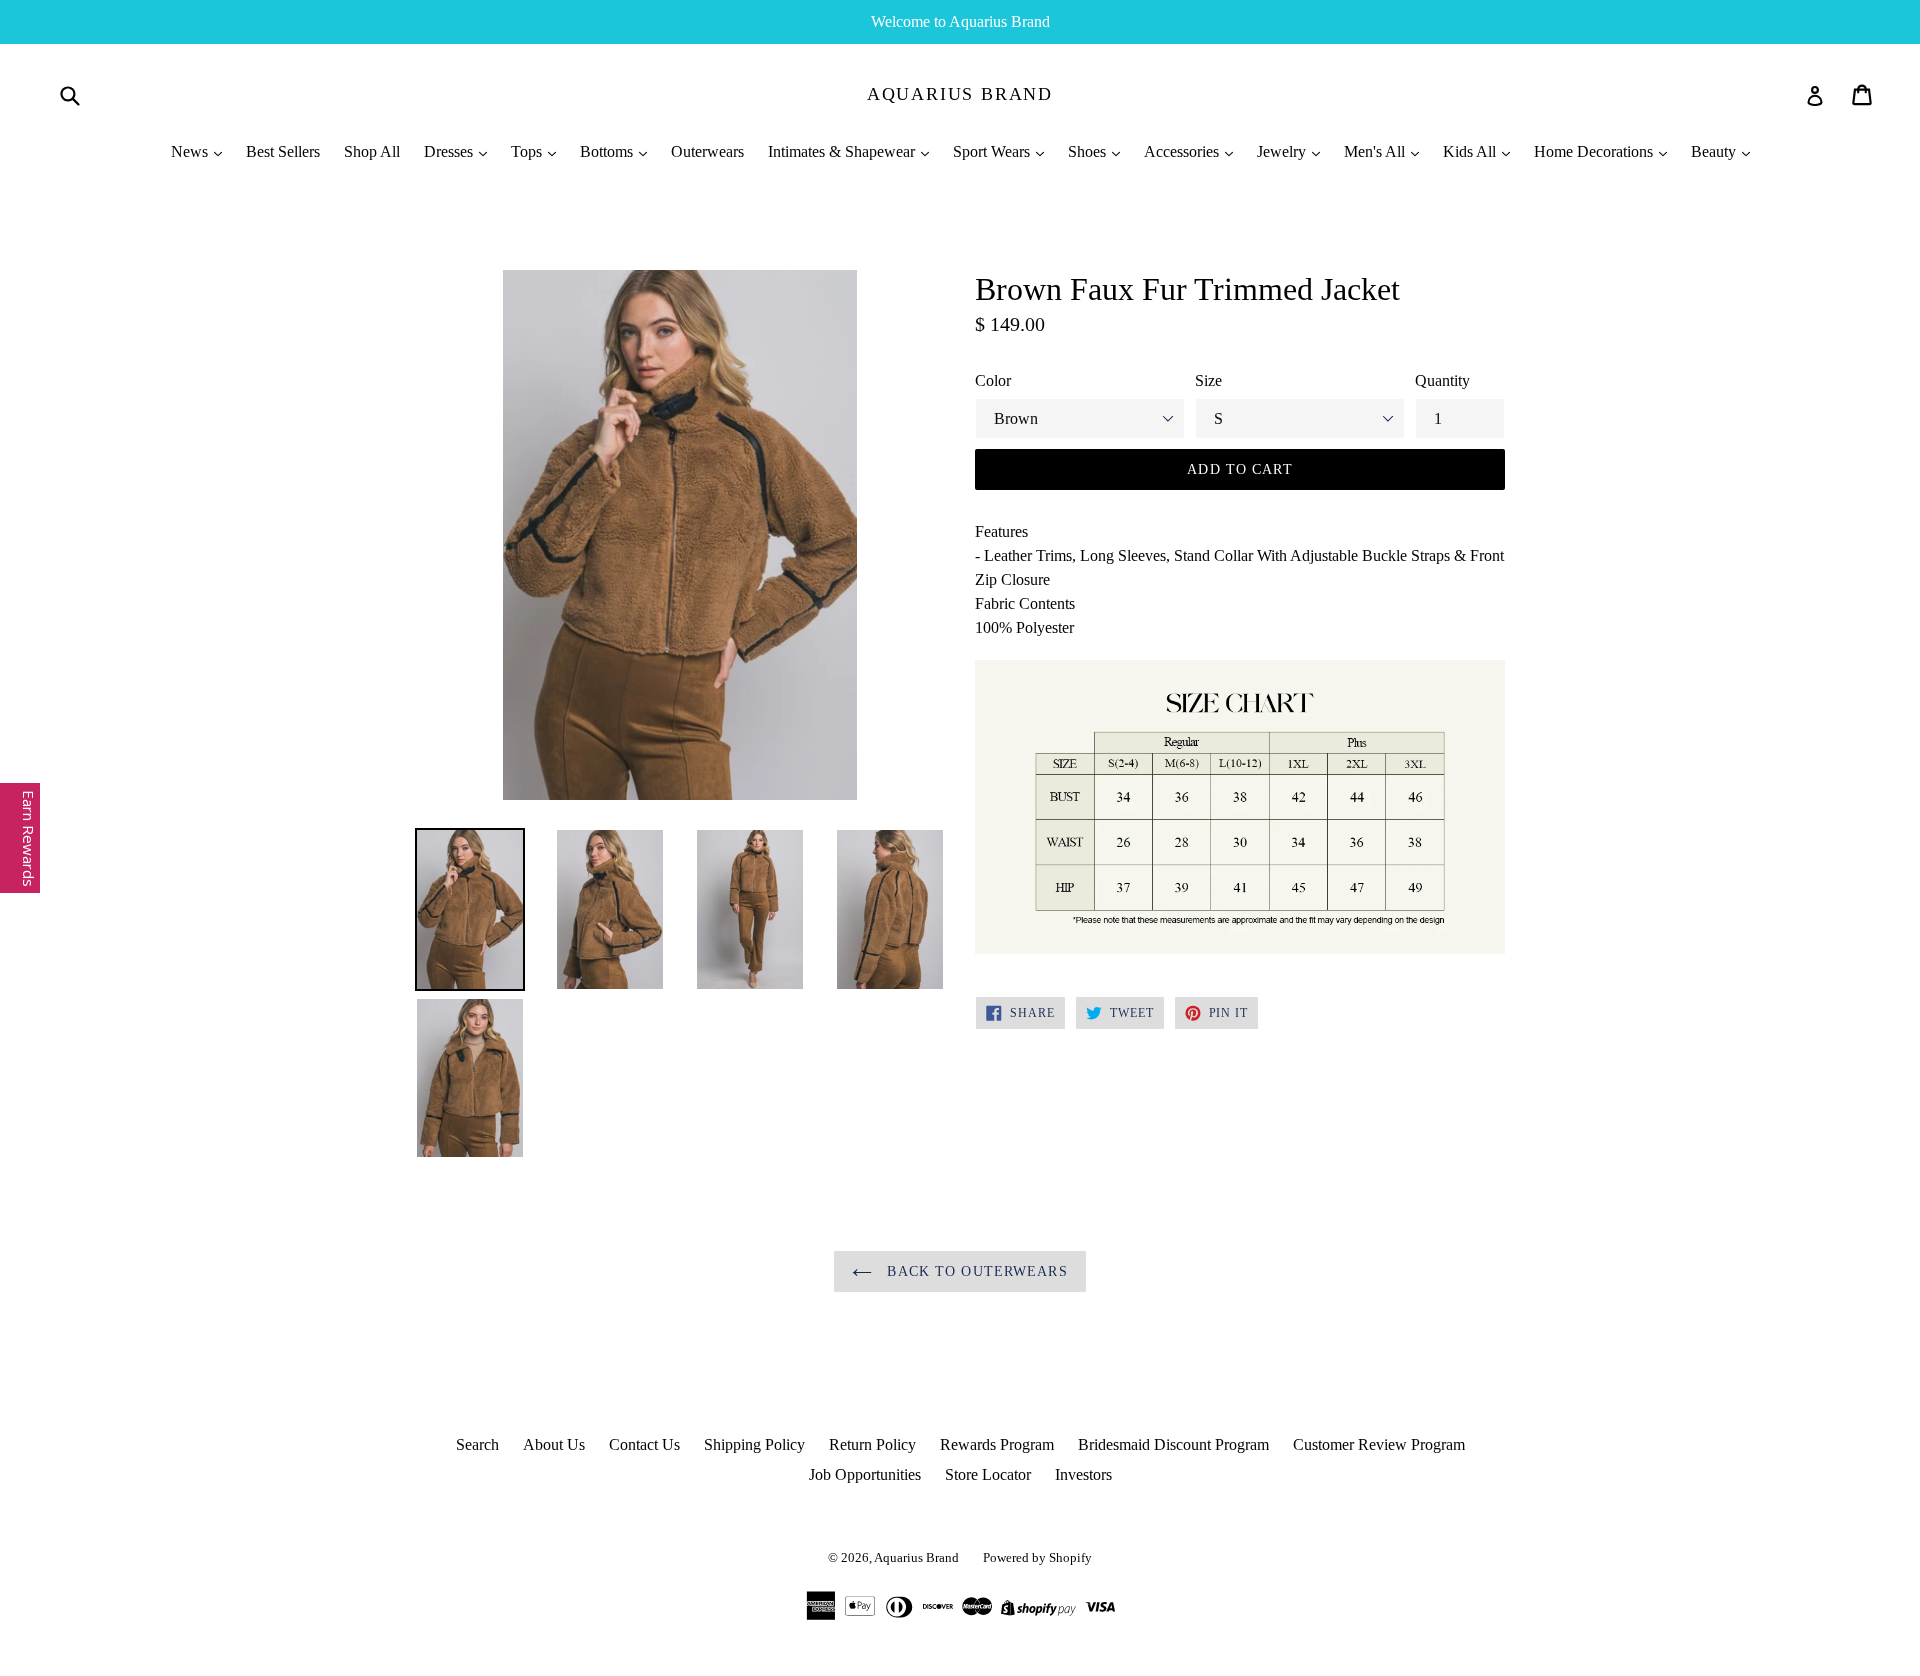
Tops (528, 151)
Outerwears (707, 151)
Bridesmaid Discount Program (1173, 1444)
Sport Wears (993, 151)
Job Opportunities (865, 1474)
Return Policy (872, 1444)
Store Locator (988, 1474)
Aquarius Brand (960, 94)
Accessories (1183, 151)
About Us (554, 1444)
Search (477, 1444)
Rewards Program (997, 1444)
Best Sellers (283, 151)
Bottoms (608, 151)
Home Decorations (1595, 151)
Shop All (372, 151)
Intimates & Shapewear (843, 151)
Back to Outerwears (974, 1271)
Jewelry (1283, 151)
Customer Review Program (1379, 1444)
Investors (1083, 1474)
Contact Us (644, 1444)
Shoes (1089, 151)
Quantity (1442, 380)
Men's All (1376, 151)
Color (993, 380)
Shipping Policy (754, 1444)
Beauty (1715, 151)
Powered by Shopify (1037, 1557)
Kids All (1471, 151)
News (191, 151)
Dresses (450, 151)
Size (1208, 380)
